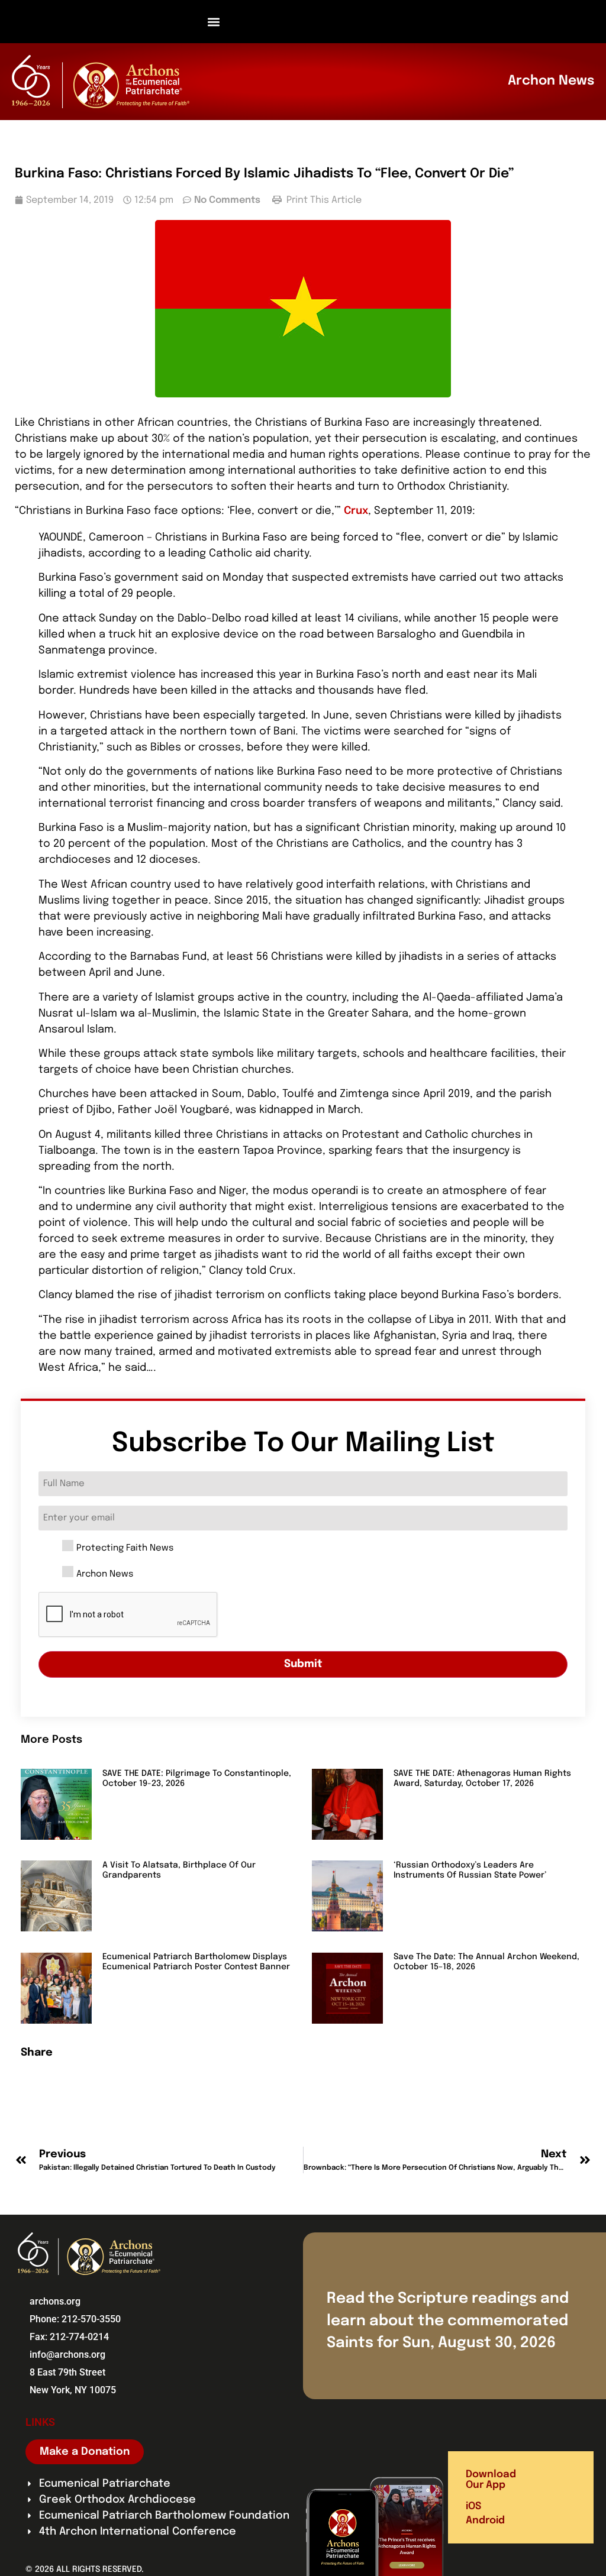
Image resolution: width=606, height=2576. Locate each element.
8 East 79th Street (67, 2372)
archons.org (55, 2301)
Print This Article (323, 200)
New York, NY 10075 (73, 2390)
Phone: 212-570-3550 (75, 2319)
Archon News (105, 1575)
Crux (356, 511)
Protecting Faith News (125, 1548)
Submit (303, 1664)
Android (485, 2521)
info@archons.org (67, 2355)
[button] (214, 22)
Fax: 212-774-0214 (69, 2337)
